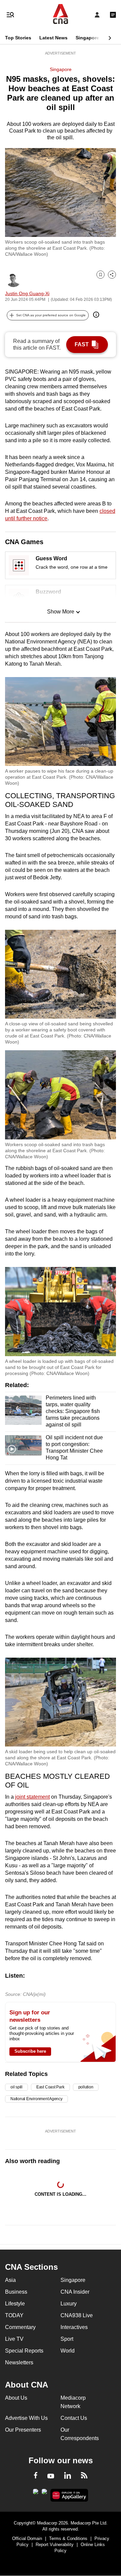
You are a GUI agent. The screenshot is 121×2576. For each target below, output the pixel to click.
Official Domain (27, 2538)
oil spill (16, 2087)
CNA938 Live (77, 2315)
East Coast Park (50, 2087)
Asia (10, 2280)
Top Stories (18, 38)
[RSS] (84, 2476)
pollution (86, 2087)
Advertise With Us (26, 2418)
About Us (16, 2398)
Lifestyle (15, 2304)
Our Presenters (23, 2430)
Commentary (20, 2327)
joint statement (32, 1797)
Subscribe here (30, 2051)
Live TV (14, 2339)
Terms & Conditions (68, 2538)
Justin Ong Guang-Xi (27, 293)
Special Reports (24, 2351)
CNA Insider (75, 2292)
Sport (67, 2339)
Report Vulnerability (55, 2545)
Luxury (69, 2304)
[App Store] (44, 2494)
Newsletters (19, 2362)
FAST (82, 344)
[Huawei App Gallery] (69, 2495)
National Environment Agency (36, 2099)
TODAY (14, 2315)
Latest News (53, 38)
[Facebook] (36, 2476)
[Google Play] (36, 2494)
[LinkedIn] (68, 2477)
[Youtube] (51, 2476)
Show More (61, 612)
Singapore (87, 38)
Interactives (74, 2327)
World (68, 2351)
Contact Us (74, 2418)
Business (16, 2292)
